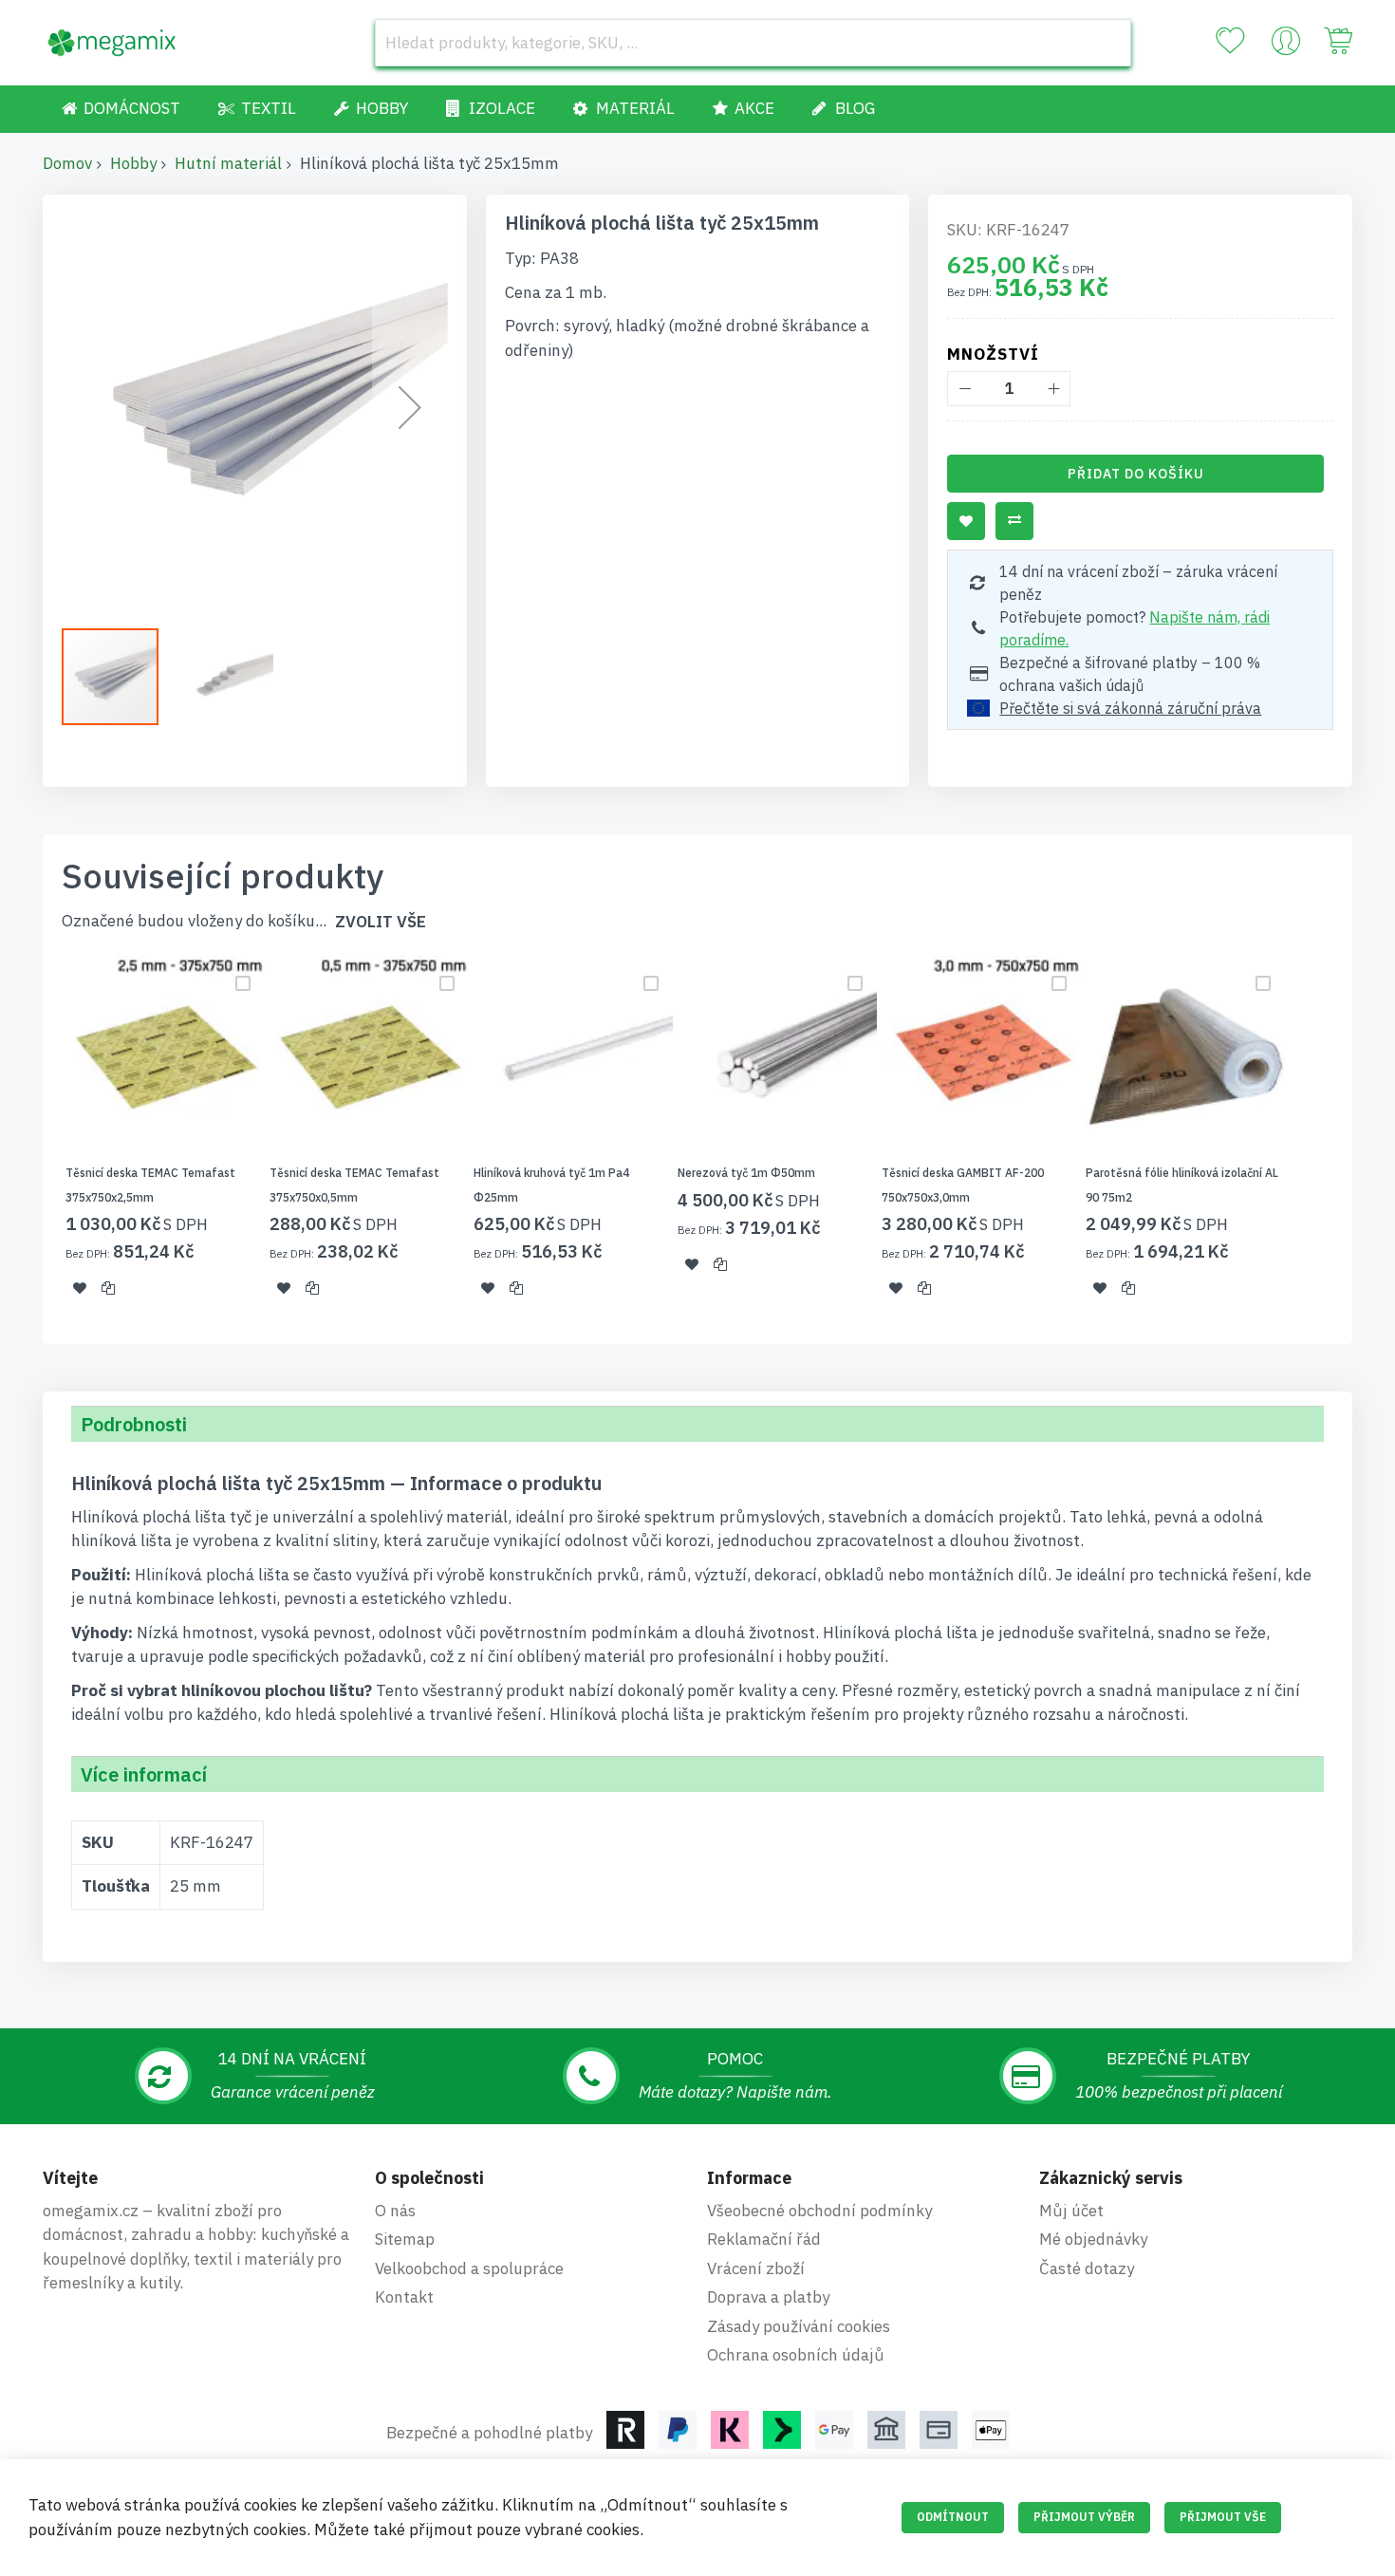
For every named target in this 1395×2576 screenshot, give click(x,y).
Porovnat (1014, 521)
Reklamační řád (764, 2239)
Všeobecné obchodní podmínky (819, 2211)
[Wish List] (1230, 41)
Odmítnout (953, 2517)
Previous (37, 1138)
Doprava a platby (768, 2297)
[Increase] (1053, 389)
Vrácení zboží (756, 2268)
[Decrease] (965, 389)
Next (1358, 1138)
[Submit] (1107, 43)
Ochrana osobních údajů (796, 2355)
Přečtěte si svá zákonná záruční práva (1130, 708)
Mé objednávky (1093, 2239)
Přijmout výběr (1084, 2517)
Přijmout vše (1223, 2517)
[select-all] (381, 922)
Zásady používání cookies (799, 2326)
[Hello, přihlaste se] (1286, 46)
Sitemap (405, 2239)
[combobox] (753, 43)
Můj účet (1071, 2211)
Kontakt (404, 2297)
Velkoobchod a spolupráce (469, 2268)
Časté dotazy (1087, 2268)
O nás (395, 2211)
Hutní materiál (228, 163)
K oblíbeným (966, 521)
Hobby (133, 163)
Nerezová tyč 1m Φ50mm (746, 1173)
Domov (67, 163)
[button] (410, 407)
